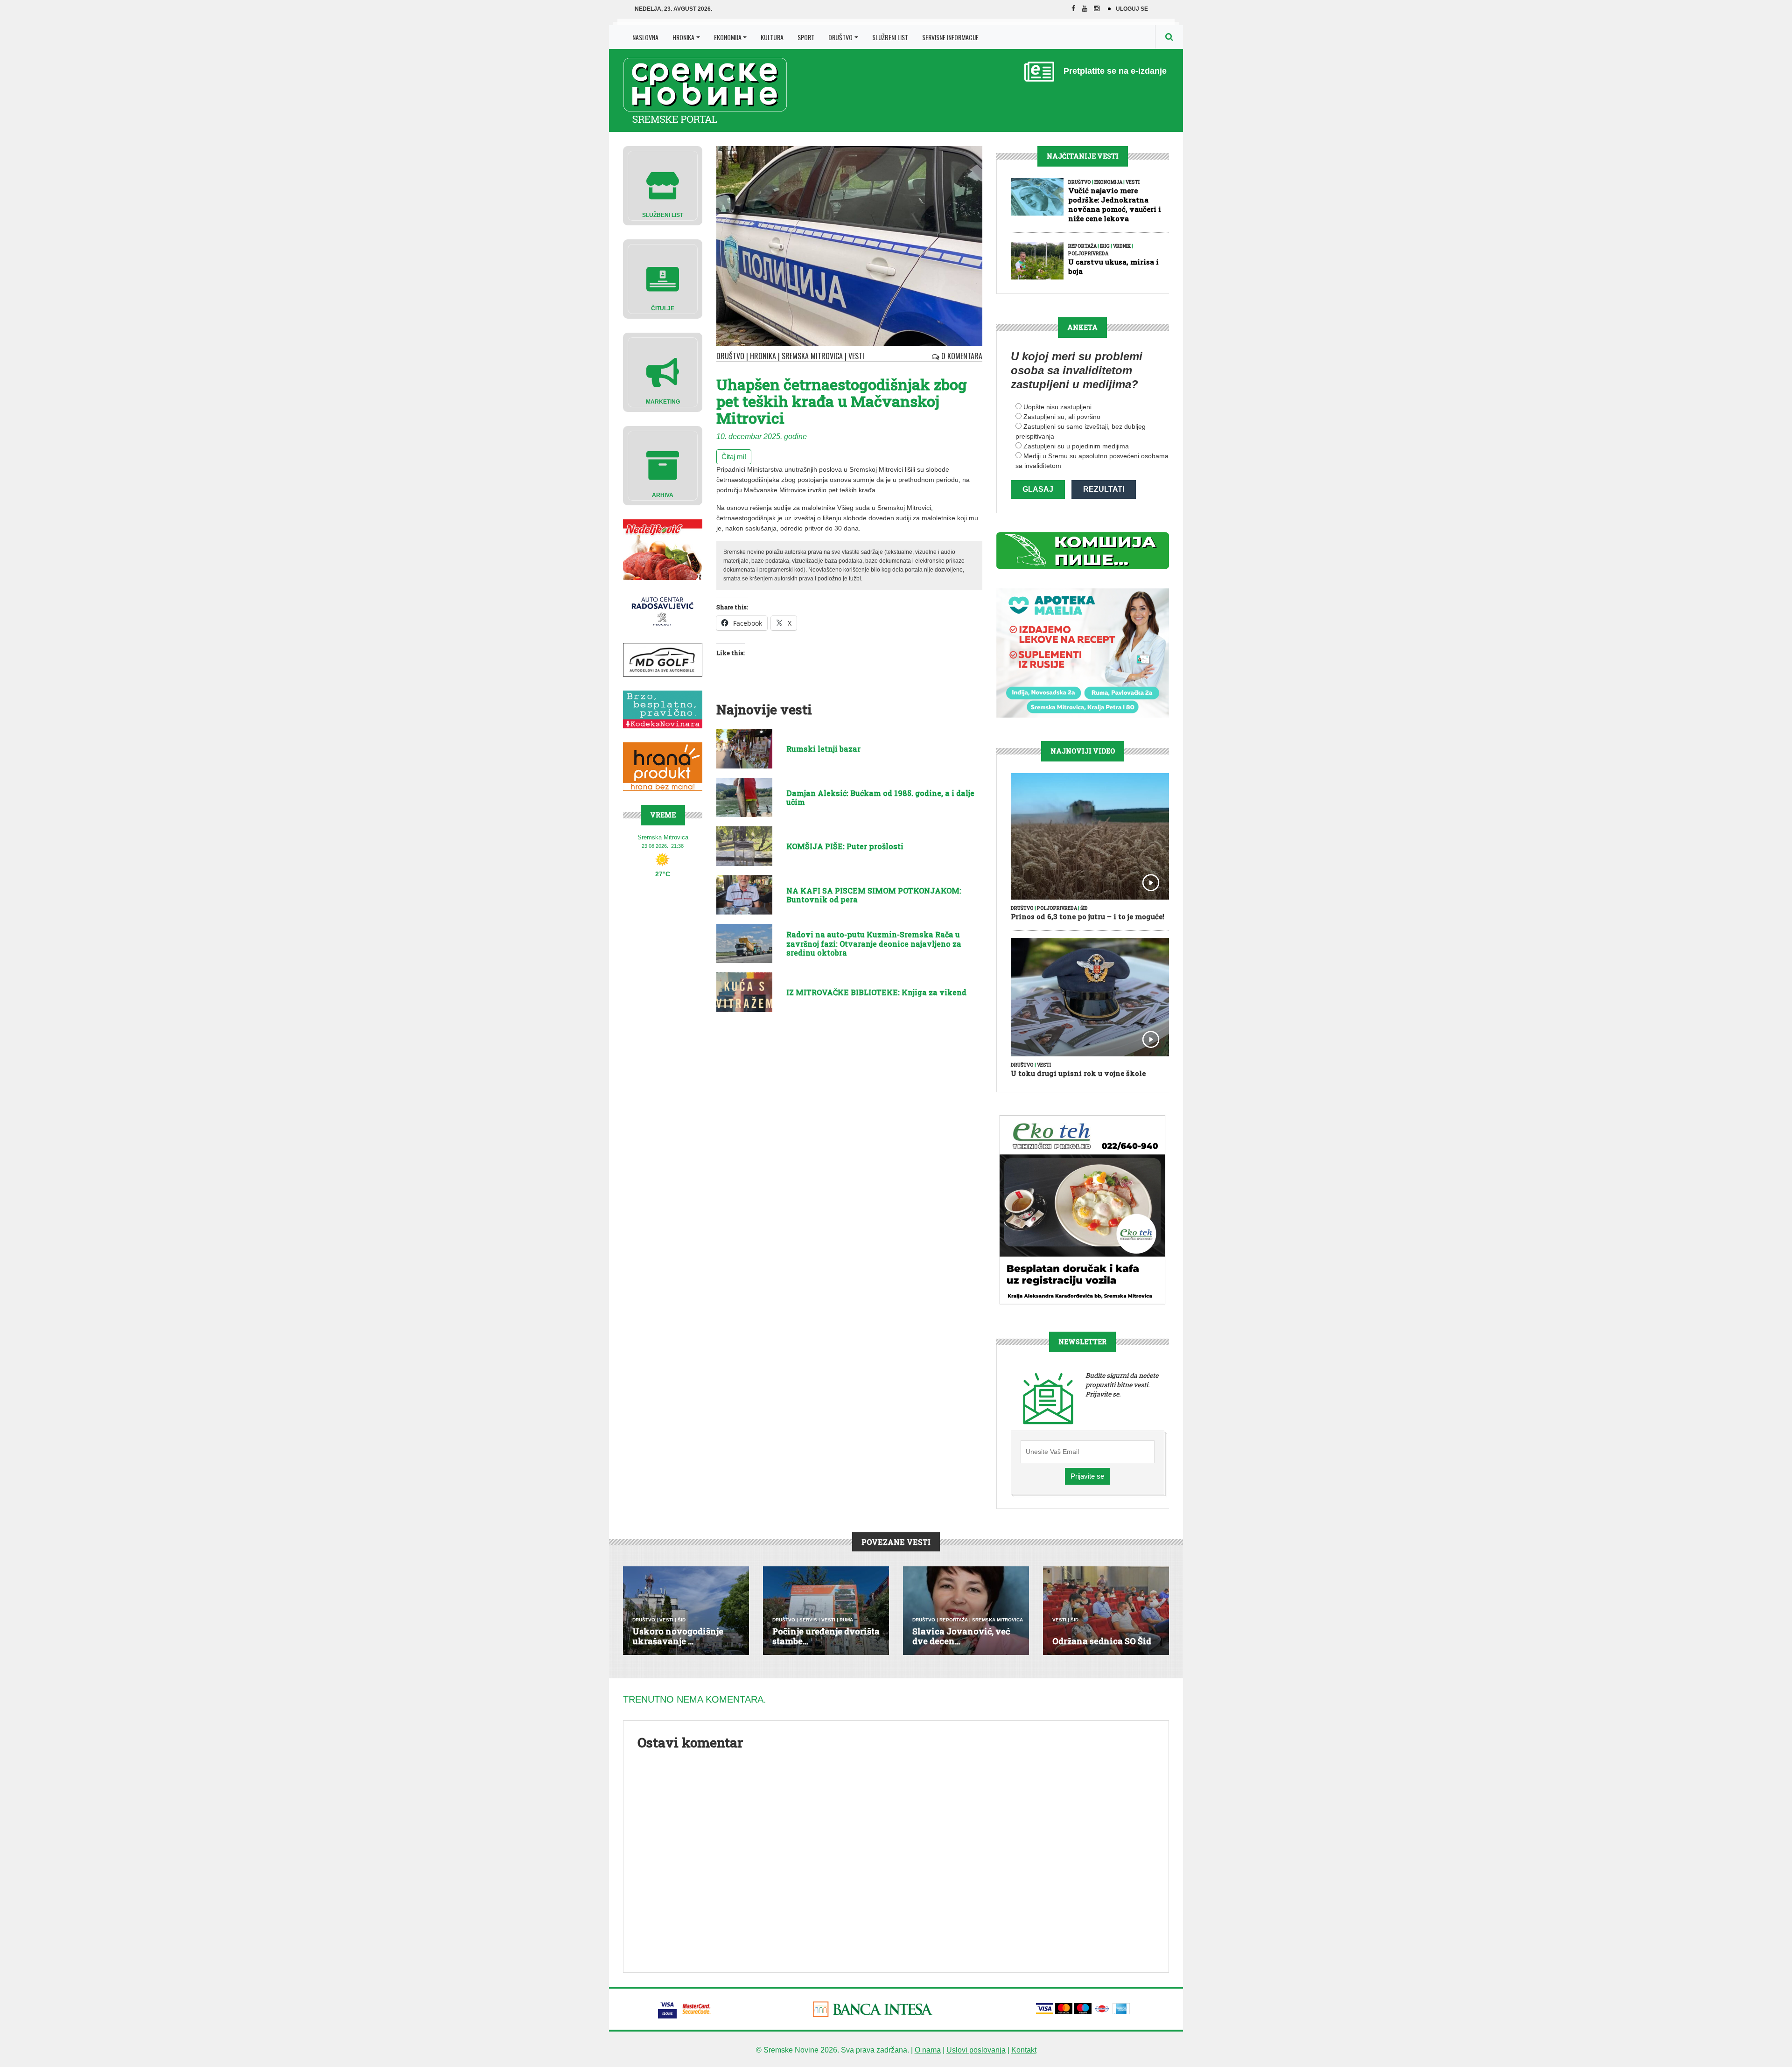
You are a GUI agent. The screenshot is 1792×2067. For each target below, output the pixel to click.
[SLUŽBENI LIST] (663, 185)
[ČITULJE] (663, 278)
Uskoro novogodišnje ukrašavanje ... (678, 1636)
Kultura (772, 37)
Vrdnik (1122, 246)
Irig (1105, 246)
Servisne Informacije (950, 37)
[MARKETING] (663, 372)
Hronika (683, 37)
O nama (928, 2050)
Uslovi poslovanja (976, 2050)
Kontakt (1024, 2050)
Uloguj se (1132, 9)
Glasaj (1038, 489)
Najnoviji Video (1083, 751)
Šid (1084, 908)
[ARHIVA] (663, 465)
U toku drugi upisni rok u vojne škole (1078, 1073)
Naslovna (645, 37)
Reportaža (1082, 246)
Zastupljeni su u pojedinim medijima (1076, 446)
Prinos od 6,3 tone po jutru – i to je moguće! (1088, 916)
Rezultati (1104, 489)
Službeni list (890, 37)
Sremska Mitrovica (812, 356)
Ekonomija (728, 37)
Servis (808, 1620)
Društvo (840, 37)
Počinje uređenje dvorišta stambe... (826, 1636)
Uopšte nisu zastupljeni (1057, 407)
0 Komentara (961, 356)
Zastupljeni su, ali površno (1062, 417)
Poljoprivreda (1088, 254)
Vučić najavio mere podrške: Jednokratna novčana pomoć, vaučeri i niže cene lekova (1115, 204)
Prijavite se (1087, 1476)
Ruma (846, 1620)
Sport (806, 37)
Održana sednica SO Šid (1102, 1641)
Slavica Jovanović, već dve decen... (961, 1636)
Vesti (856, 356)
